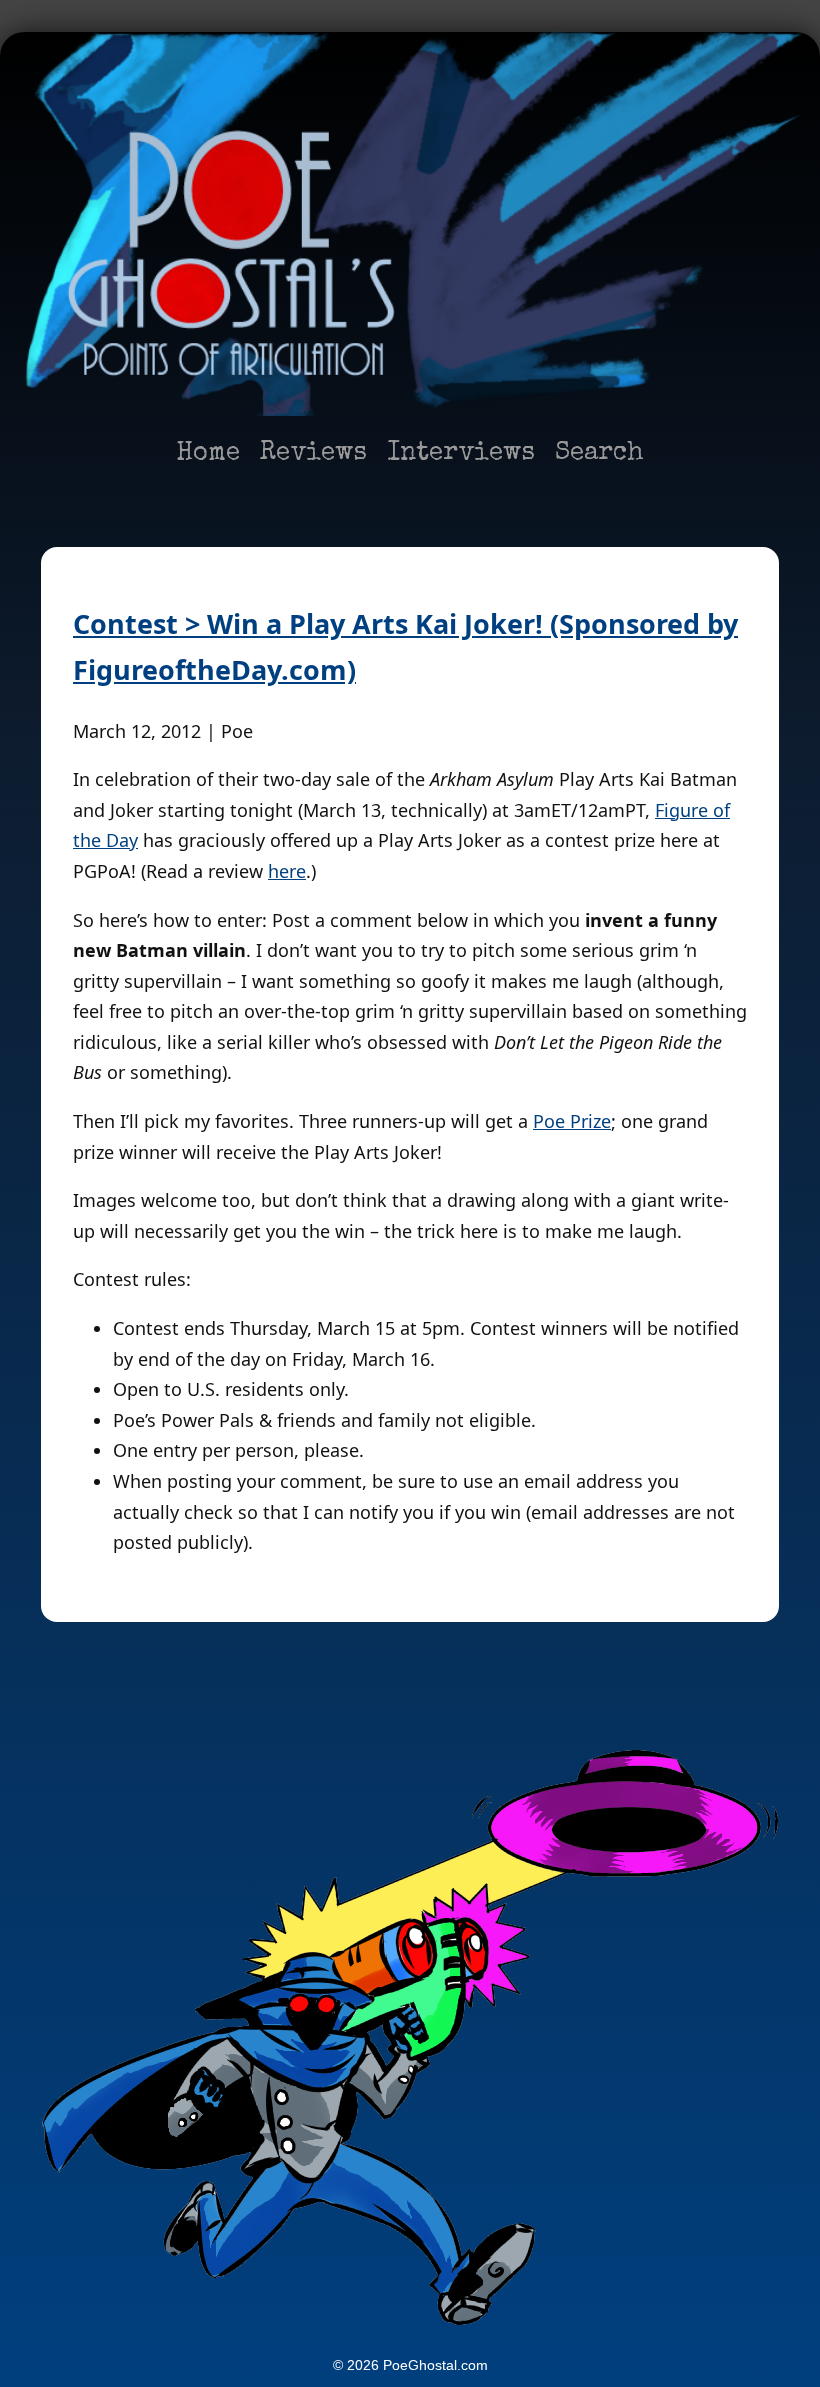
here (287, 871)
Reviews (313, 454)
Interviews (461, 454)
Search (599, 454)
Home (208, 454)
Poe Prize (572, 1121)
